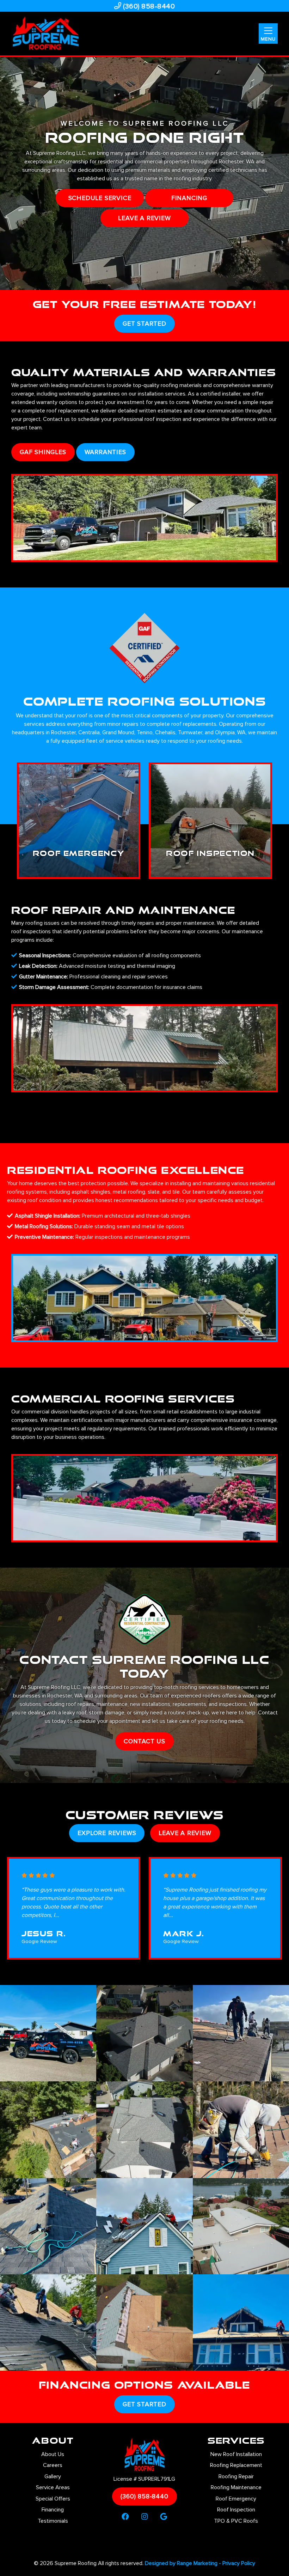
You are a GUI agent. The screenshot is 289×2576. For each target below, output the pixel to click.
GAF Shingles (43, 452)
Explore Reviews (107, 1833)
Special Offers (53, 2499)
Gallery (53, 2477)
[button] (79, 821)
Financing (189, 198)
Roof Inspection (236, 2510)
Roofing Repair (236, 2477)
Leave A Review (185, 1833)
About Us (53, 2454)
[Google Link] (164, 2517)
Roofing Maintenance (236, 2487)
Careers (53, 2465)
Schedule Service (100, 198)
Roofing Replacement (236, 2465)
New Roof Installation (236, 2454)
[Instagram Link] (145, 2517)
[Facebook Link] (125, 2517)
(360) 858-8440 (148, 6)
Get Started (144, 324)
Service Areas (53, 2487)
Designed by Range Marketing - (184, 2563)
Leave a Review (144, 218)
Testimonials (53, 2521)
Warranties (105, 452)
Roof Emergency (236, 2499)
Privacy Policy (239, 2563)
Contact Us (144, 1741)
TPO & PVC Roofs (236, 2521)
